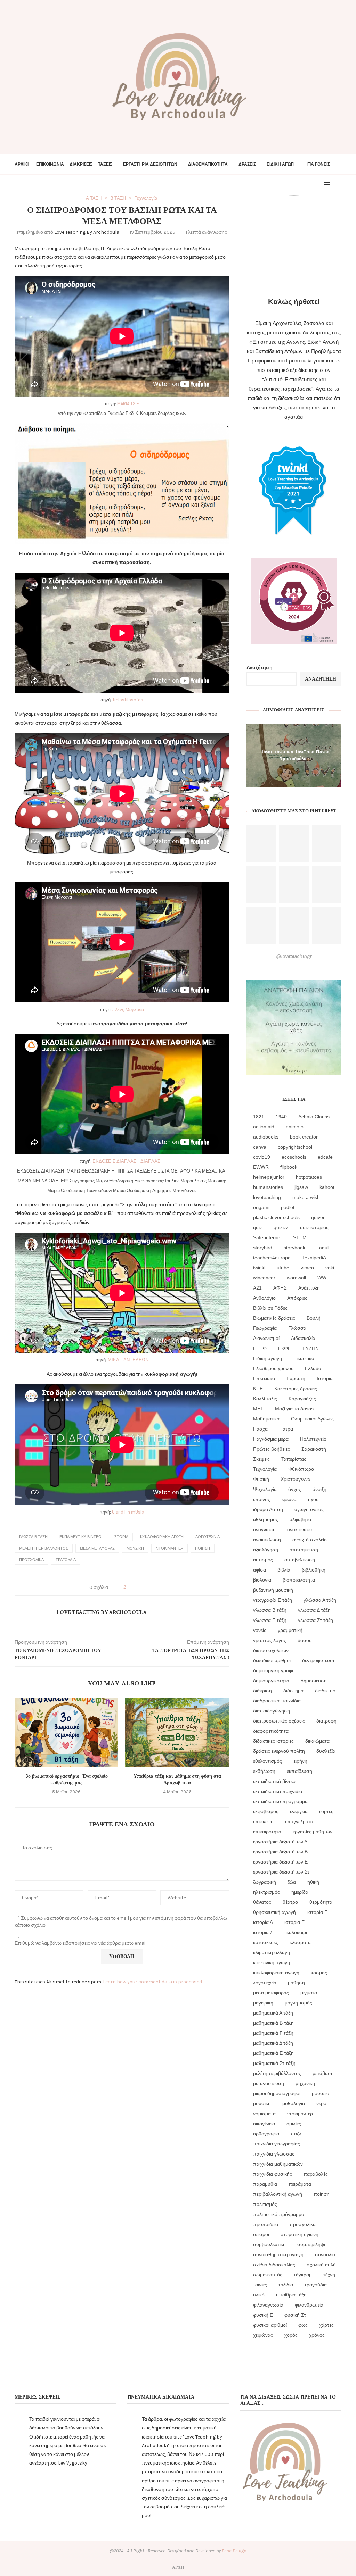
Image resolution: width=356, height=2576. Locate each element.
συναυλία (325, 2254)
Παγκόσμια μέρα (271, 1439)
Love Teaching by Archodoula (87, 232)
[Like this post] (128, 1587)
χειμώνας (263, 2335)
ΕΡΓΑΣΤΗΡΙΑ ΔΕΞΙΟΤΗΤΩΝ (150, 164)
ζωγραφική (265, 1882)
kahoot (327, 1187)
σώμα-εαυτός (268, 2275)
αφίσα (260, 1570)
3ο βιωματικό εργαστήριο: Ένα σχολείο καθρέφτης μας (67, 1779)
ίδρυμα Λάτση (268, 1509)
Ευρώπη (296, 1378)
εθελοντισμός (268, 1761)
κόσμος (319, 1973)
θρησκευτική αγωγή (274, 1912)
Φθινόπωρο (301, 1469)
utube (283, 1268)
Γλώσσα (297, 1328)
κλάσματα (300, 1942)
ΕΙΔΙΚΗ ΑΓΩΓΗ (282, 164)
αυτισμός (263, 1560)
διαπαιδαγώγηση (272, 1711)
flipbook (289, 1167)
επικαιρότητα (267, 1832)
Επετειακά (264, 1378)
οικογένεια (264, 2124)
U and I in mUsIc (128, 1512)
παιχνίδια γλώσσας (274, 2154)
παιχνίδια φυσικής (273, 2174)
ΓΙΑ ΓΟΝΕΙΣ (319, 164)
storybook (294, 1248)
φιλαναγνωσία (268, 2305)
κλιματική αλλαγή (272, 1952)
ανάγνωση (264, 1529)
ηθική (313, 1882)
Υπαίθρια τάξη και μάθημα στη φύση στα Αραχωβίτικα (177, 1779)
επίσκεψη (263, 1821)
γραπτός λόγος (270, 1640)
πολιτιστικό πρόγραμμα (279, 2214)
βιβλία (284, 1570)
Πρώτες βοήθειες (272, 1449)
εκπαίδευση (300, 1771)
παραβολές (316, 2174)
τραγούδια (66, 1560)
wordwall (296, 1278)
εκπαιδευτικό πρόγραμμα (280, 1801)
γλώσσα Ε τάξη (270, 1620)
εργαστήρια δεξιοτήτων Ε (280, 1862)
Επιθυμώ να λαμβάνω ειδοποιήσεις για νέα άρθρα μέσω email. (81, 1943)
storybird (263, 1248)
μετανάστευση (269, 2083)
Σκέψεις (261, 1459)
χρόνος (317, 2335)
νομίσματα (264, 2114)
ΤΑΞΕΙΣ (105, 164)
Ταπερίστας (294, 1459)
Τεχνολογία (265, 1469)
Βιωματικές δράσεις (274, 1318)
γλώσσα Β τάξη (33, 1537)
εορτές (326, 1811)
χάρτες (326, 2325)
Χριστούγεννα (296, 1479)
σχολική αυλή (321, 2265)
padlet (288, 1207)
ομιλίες (294, 2124)
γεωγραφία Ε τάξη (273, 1600)
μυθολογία (294, 2103)
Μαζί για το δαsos (294, 1409)
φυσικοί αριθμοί (270, 2325)
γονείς (260, 1630)
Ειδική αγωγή (268, 1358)
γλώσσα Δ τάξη (314, 1610)
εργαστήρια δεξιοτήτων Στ (281, 1872)
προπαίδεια (266, 2224)
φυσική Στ (295, 2315)
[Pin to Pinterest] (148, 1587)
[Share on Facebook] (135, 1587)
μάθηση (296, 1983)
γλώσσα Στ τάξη (315, 1620)
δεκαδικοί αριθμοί (272, 1660)
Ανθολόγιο (264, 1298)
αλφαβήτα (300, 1519)
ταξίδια (286, 2285)
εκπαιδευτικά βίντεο (80, 1537)
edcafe (325, 1157)
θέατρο (290, 1902)
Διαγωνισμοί (266, 1338)
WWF (323, 1278)
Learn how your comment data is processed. (153, 1982)
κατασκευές (266, 1942)
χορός (291, 2335)
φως (303, 2325)
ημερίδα (300, 1892)
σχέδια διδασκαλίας (274, 2265)
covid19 (262, 1157)
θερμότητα (321, 1902)
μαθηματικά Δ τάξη (273, 2043)
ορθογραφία (266, 2134)
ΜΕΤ (258, 1409)
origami (261, 1207)
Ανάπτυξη (309, 1288)
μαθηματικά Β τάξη (273, 2023)
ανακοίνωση (300, 1529)
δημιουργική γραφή (274, 1670)
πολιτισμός (265, 2204)
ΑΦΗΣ (280, 1288)
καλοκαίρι (297, 1932)
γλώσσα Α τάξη (320, 1600)
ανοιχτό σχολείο (310, 1540)
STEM (300, 1237)
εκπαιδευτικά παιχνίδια (278, 1791)
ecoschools (294, 1157)
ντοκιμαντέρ (169, 1548)
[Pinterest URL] (261, 843)
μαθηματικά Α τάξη (273, 2013)
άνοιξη (319, 1489)
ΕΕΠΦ (260, 1348)
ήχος (313, 1499)
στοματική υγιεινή (300, 2234)
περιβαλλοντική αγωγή (278, 2194)
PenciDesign (234, 2551)
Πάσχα (260, 1429)
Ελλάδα (313, 1368)
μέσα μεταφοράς (97, 1548)
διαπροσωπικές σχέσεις (279, 1721)
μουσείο (321, 2093)
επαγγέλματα (299, 1821)
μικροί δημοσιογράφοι (277, 2093)
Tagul (323, 1248)
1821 (259, 1117)
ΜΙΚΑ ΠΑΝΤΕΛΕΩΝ (128, 1360)
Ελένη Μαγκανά (128, 1010)
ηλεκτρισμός (266, 1892)
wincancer (264, 1278)
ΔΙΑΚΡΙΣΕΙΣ (81, 164)
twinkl (259, 1268)
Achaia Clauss (314, 1117)
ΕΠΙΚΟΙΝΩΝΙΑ (50, 164)
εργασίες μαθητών (313, 1832)
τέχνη (329, 2275)
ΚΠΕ (258, 1389)
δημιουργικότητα (271, 1681)
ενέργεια (299, 1811)
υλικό (259, 2295)
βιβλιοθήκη (314, 1570)
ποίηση (203, 1548)
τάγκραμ (303, 2275)
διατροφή (326, 1721)
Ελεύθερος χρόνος (273, 1368)
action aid (264, 1127)
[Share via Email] (155, 1587)
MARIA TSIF (128, 404)
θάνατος (262, 1902)
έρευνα (289, 1499)
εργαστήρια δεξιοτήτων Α (280, 1842)
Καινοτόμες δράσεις (296, 1389)
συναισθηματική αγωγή (278, 2254)
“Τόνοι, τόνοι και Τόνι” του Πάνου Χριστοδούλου (294, 755)
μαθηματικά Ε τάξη (273, 2053)
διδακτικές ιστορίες (273, 1741)
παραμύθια (265, 2184)
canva (260, 1147)
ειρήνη (300, 1761)
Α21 (257, 1288)
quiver (318, 1217)
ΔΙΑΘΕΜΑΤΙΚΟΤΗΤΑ (208, 164)
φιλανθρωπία (309, 2305)
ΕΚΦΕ (285, 1348)
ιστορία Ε (294, 1922)
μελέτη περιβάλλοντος (44, 1548)
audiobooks (266, 1137)
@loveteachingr (294, 956)
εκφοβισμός (266, 1811)
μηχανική (305, 2083)
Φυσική (261, 1479)
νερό (321, 2103)
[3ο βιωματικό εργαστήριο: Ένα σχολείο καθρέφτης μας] (66, 1732)
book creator (304, 1137)
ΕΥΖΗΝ (311, 1348)
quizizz (281, 1227)
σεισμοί (261, 2234)
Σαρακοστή (314, 1449)
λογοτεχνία (208, 1537)
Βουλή (314, 1318)
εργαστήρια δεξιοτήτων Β (280, 1852)
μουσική (135, 1548)
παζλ (296, 2134)
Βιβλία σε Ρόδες (270, 1308)
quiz (258, 1227)
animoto (295, 1127)
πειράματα (300, 2184)
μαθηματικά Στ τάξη (274, 2063)
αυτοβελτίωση (300, 1560)
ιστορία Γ (317, 1912)
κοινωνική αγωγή (272, 1962)
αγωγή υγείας (309, 1509)
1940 (281, 1117)
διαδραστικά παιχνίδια (277, 1701)
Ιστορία (121, 1537)
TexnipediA (314, 1258)
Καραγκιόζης (302, 1399)
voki (330, 1268)
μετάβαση (323, 2073)
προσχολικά (31, 1560)
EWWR (261, 1167)
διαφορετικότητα (271, 1731)
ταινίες (260, 2285)
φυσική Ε (263, 2315)
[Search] (338, 184)
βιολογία (262, 1580)
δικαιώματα (317, 1741)
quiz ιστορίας (314, 1227)
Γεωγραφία (265, 1328)
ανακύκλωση (267, 1540)
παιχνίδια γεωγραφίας (277, 2144)
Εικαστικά (304, 1358)
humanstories (268, 1187)
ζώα (292, 1882)
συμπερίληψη (312, 2244)
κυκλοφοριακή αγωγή (162, 1537)
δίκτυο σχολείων (271, 1650)
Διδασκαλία (303, 1338)
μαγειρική (263, 2003)
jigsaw (301, 1187)
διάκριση (262, 1691)
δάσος (305, 1640)
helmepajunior (269, 1177)
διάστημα (293, 1691)
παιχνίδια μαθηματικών (278, 2164)
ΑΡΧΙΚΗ (23, 164)
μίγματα (309, 1993)
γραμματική (290, 1630)
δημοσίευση (314, 1681)
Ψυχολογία (265, 1489)
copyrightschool (295, 1147)
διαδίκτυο (325, 1691)
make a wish (306, 1197)
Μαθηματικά (266, 1419)
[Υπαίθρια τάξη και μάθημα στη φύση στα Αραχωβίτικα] (177, 1732)
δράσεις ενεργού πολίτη (279, 1751)
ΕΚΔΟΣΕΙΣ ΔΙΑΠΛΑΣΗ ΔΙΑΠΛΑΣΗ (128, 1161)
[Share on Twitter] (142, 1587)
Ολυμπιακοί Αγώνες (312, 1419)
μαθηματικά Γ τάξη (273, 2033)
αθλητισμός (266, 1519)
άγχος (295, 1489)
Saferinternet (267, 1237)
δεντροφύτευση (319, 1660)
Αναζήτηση (260, 668)
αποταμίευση (304, 1550)
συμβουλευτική (269, 2244)
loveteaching (267, 1197)
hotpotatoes (309, 1177)
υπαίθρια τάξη (291, 2295)
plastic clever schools (276, 1217)
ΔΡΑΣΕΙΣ (247, 164)
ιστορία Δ (263, 1922)
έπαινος (262, 1499)
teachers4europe (272, 1258)
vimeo (307, 1268)
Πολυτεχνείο (313, 1439)
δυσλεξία (326, 1751)
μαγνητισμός (298, 2003)
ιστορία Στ (264, 1932)
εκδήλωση (264, 1771)
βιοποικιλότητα (299, 1580)
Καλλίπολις (265, 1399)
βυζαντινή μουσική (273, 1590)
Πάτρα (286, 1429)
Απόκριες (297, 1298)
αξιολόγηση (266, 1550)
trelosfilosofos (128, 700)
